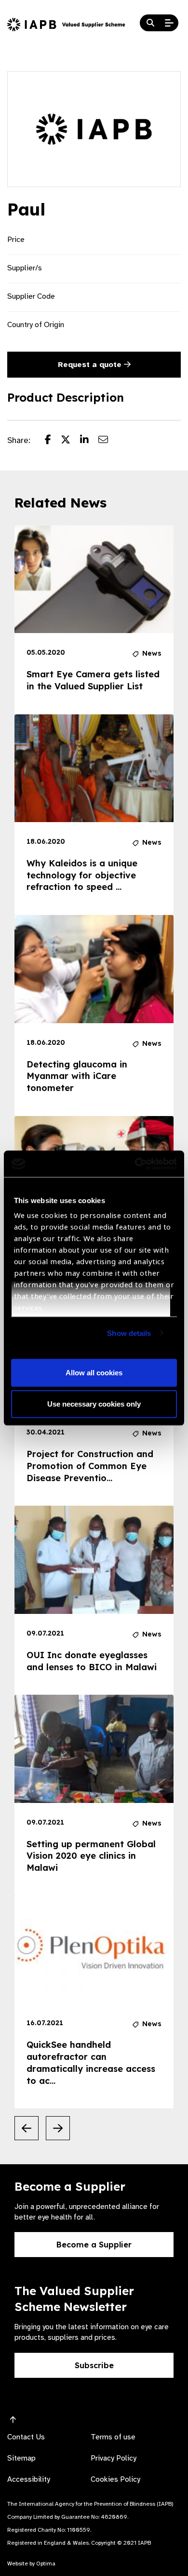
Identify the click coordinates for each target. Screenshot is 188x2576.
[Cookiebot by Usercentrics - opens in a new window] (135, 1164)
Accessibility (29, 2479)
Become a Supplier (94, 2245)
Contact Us (26, 2437)
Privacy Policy (114, 2458)
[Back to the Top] (13, 2420)
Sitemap (21, 2458)
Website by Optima (31, 2563)
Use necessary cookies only (94, 1404)
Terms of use (113, 2437)
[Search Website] (150, 23)
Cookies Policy (115, 2479)
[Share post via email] (108, 441)
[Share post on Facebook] (53, 441)
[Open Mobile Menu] (169, 23)
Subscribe (94, 2365)
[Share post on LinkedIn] (89, 441)
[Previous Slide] (27, 2128)
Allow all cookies (94, 1372)
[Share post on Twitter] (70, 441)
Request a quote (91, 365)
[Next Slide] (58, 2128)
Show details (129, 1333)
